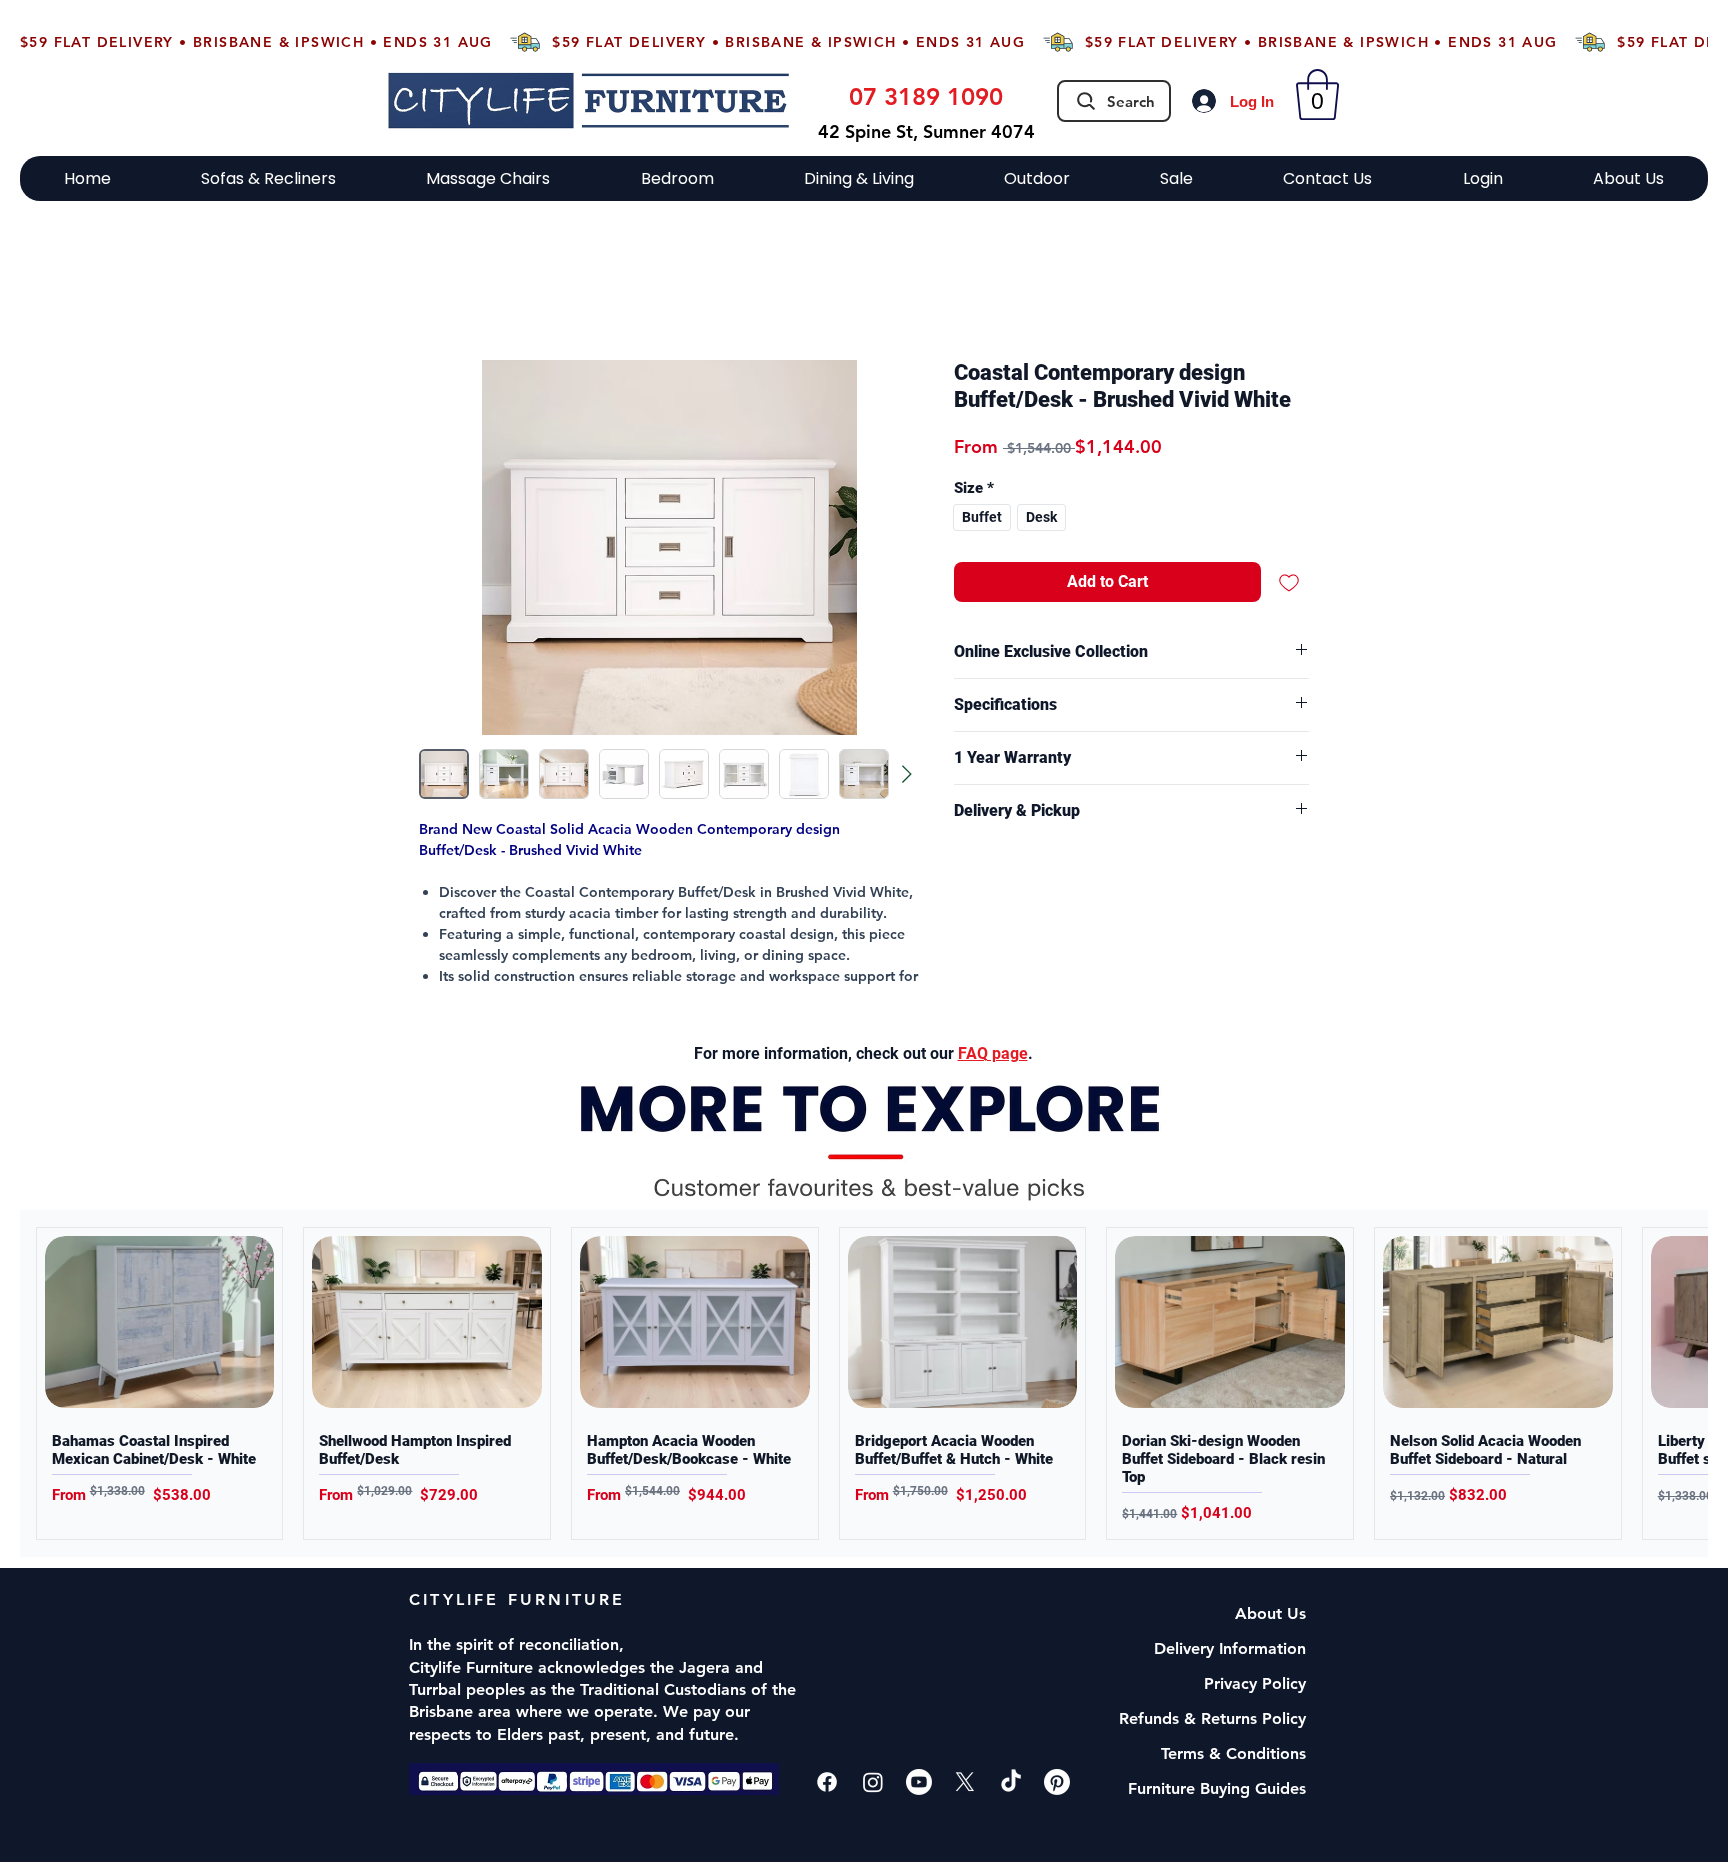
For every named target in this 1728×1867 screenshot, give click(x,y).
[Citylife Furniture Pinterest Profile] (1057, 1782)
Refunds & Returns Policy (1212, 1718)
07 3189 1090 (926, 96)
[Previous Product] (39, 1384)
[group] (864, 1384)
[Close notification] (1697, 1747)
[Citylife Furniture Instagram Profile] (873, 1782)
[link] (1317, 94)
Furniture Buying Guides (1217, 1788)
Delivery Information (1230, 1648)
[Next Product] (1689, 1384)
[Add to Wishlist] (1289, 582)
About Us (1270, 1613)
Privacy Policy (1255, 1683)
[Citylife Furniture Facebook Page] (827, 1782)
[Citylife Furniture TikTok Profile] (1011, 1782)
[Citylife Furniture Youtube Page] (919, 1782)
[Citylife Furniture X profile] (965, 1782)
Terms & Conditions (1233, 1753)
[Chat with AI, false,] (1690, 1829)
